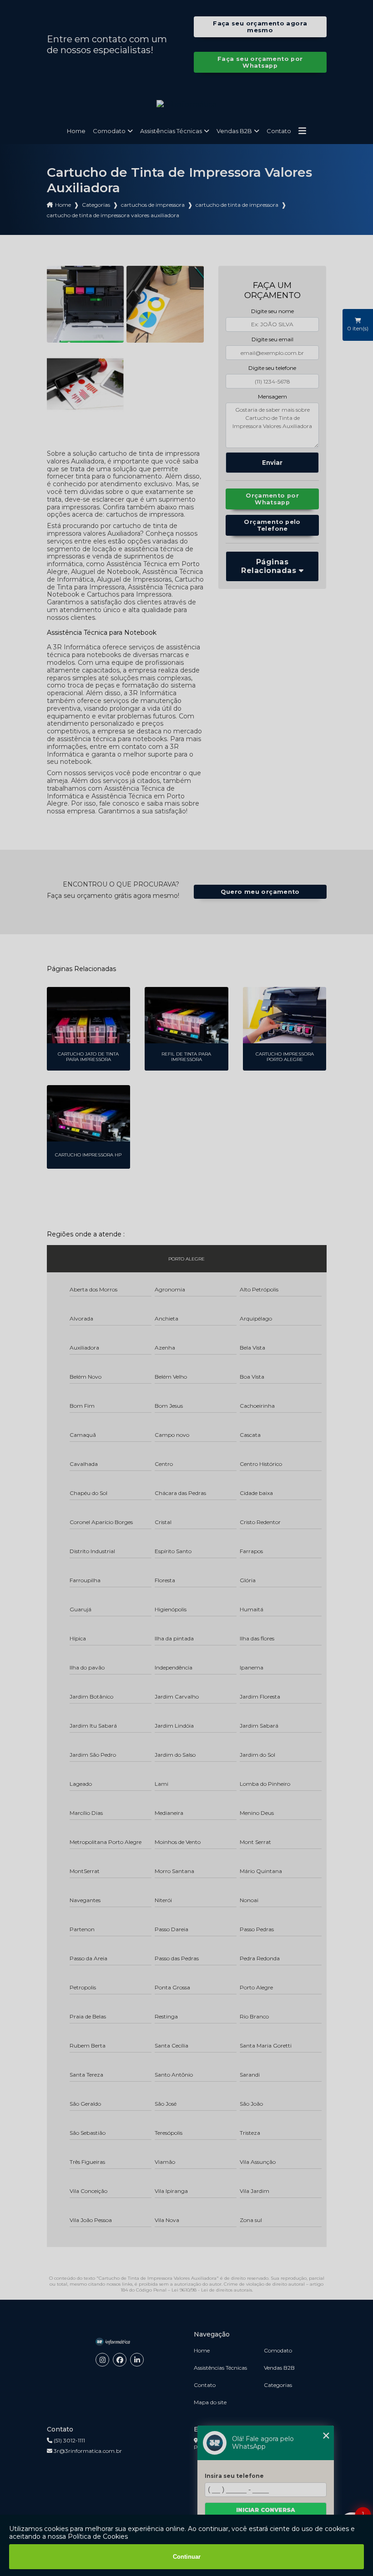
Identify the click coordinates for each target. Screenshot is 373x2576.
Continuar (187, 2557)
